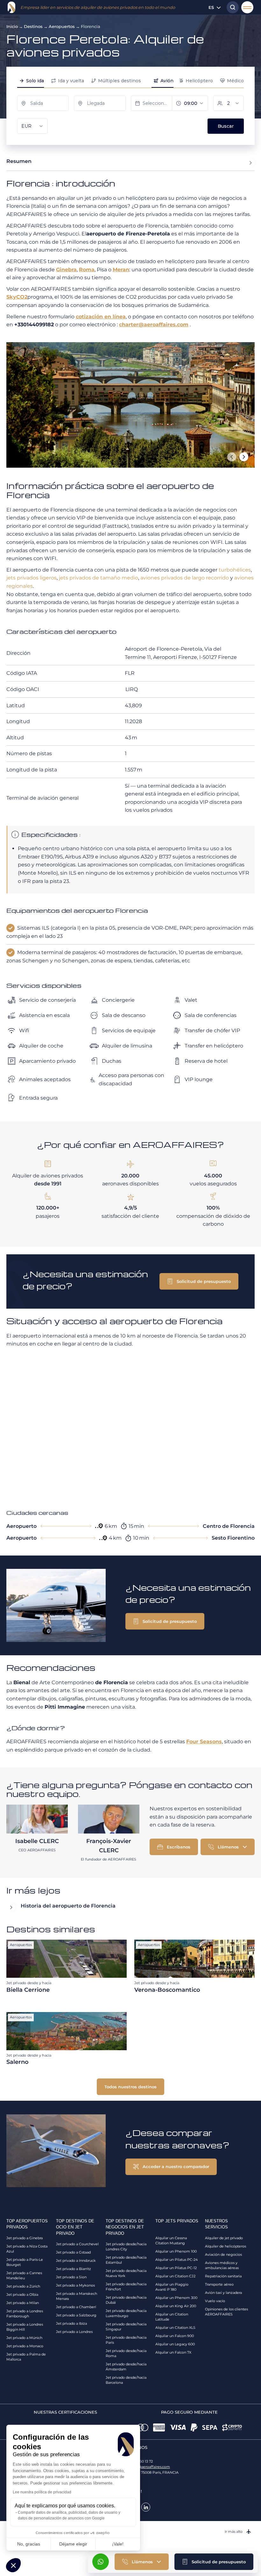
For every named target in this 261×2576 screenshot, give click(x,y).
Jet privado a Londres (74, 2332)
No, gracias (29, 2544)
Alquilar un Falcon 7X (173, 2352)
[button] (214, 2562)
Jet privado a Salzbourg (76, 2315)
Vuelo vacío (215, 2301)
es (211, 7)
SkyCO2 (17, 297)
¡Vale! (118, 2544)
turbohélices (235, 570)
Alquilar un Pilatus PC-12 (176, 2268)
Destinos (33, 26)
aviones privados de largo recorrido (185, 578)
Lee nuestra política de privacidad (42, 2492)
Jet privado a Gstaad (73, 2252)
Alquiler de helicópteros (226, 2246)
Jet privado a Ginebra (25, 2238)
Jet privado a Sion (71, 2277)
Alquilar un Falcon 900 (175, 2336)
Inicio (12, 26)
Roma (87, 270)
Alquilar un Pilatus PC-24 (176, 2260)
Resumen (19, 161)
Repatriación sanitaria (223, 2276)
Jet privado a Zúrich (23, 2286)
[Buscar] (231, 7)
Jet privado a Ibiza (71, 2323)
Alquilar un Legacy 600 (175, 2344)
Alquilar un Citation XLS (175, 2328)
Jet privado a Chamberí (76, 2307)
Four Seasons (204, 1742)
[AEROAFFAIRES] (11, 7)
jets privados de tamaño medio (99, 578)
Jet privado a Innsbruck (76, 2261)
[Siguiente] (244, 457)
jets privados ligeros (32, 578)
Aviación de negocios (223, 2254)
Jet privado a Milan (23, 2303)
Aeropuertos (62, 26)
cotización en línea (101, 317)
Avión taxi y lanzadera (223, 2293)
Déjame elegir (73, 2544)
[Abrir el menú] (247, 7)
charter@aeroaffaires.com (154, 325)
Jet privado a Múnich (24, 2338)
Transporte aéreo (219, 2284)
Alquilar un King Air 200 (176, 2306)
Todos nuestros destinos (130, 2087)
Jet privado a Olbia (22, 2295)
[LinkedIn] (146, 2507)
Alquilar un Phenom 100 (176, 2251)
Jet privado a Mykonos (75, 2285)
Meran (121, 270)
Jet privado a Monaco (25, 2346)
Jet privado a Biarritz (74, 2269)
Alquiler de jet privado (224, 2238)
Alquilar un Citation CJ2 (175, 2276)
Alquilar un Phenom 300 (176, 2298)
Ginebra (66, 270)
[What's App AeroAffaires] (101, 2562)
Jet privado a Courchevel (77, 2244)
